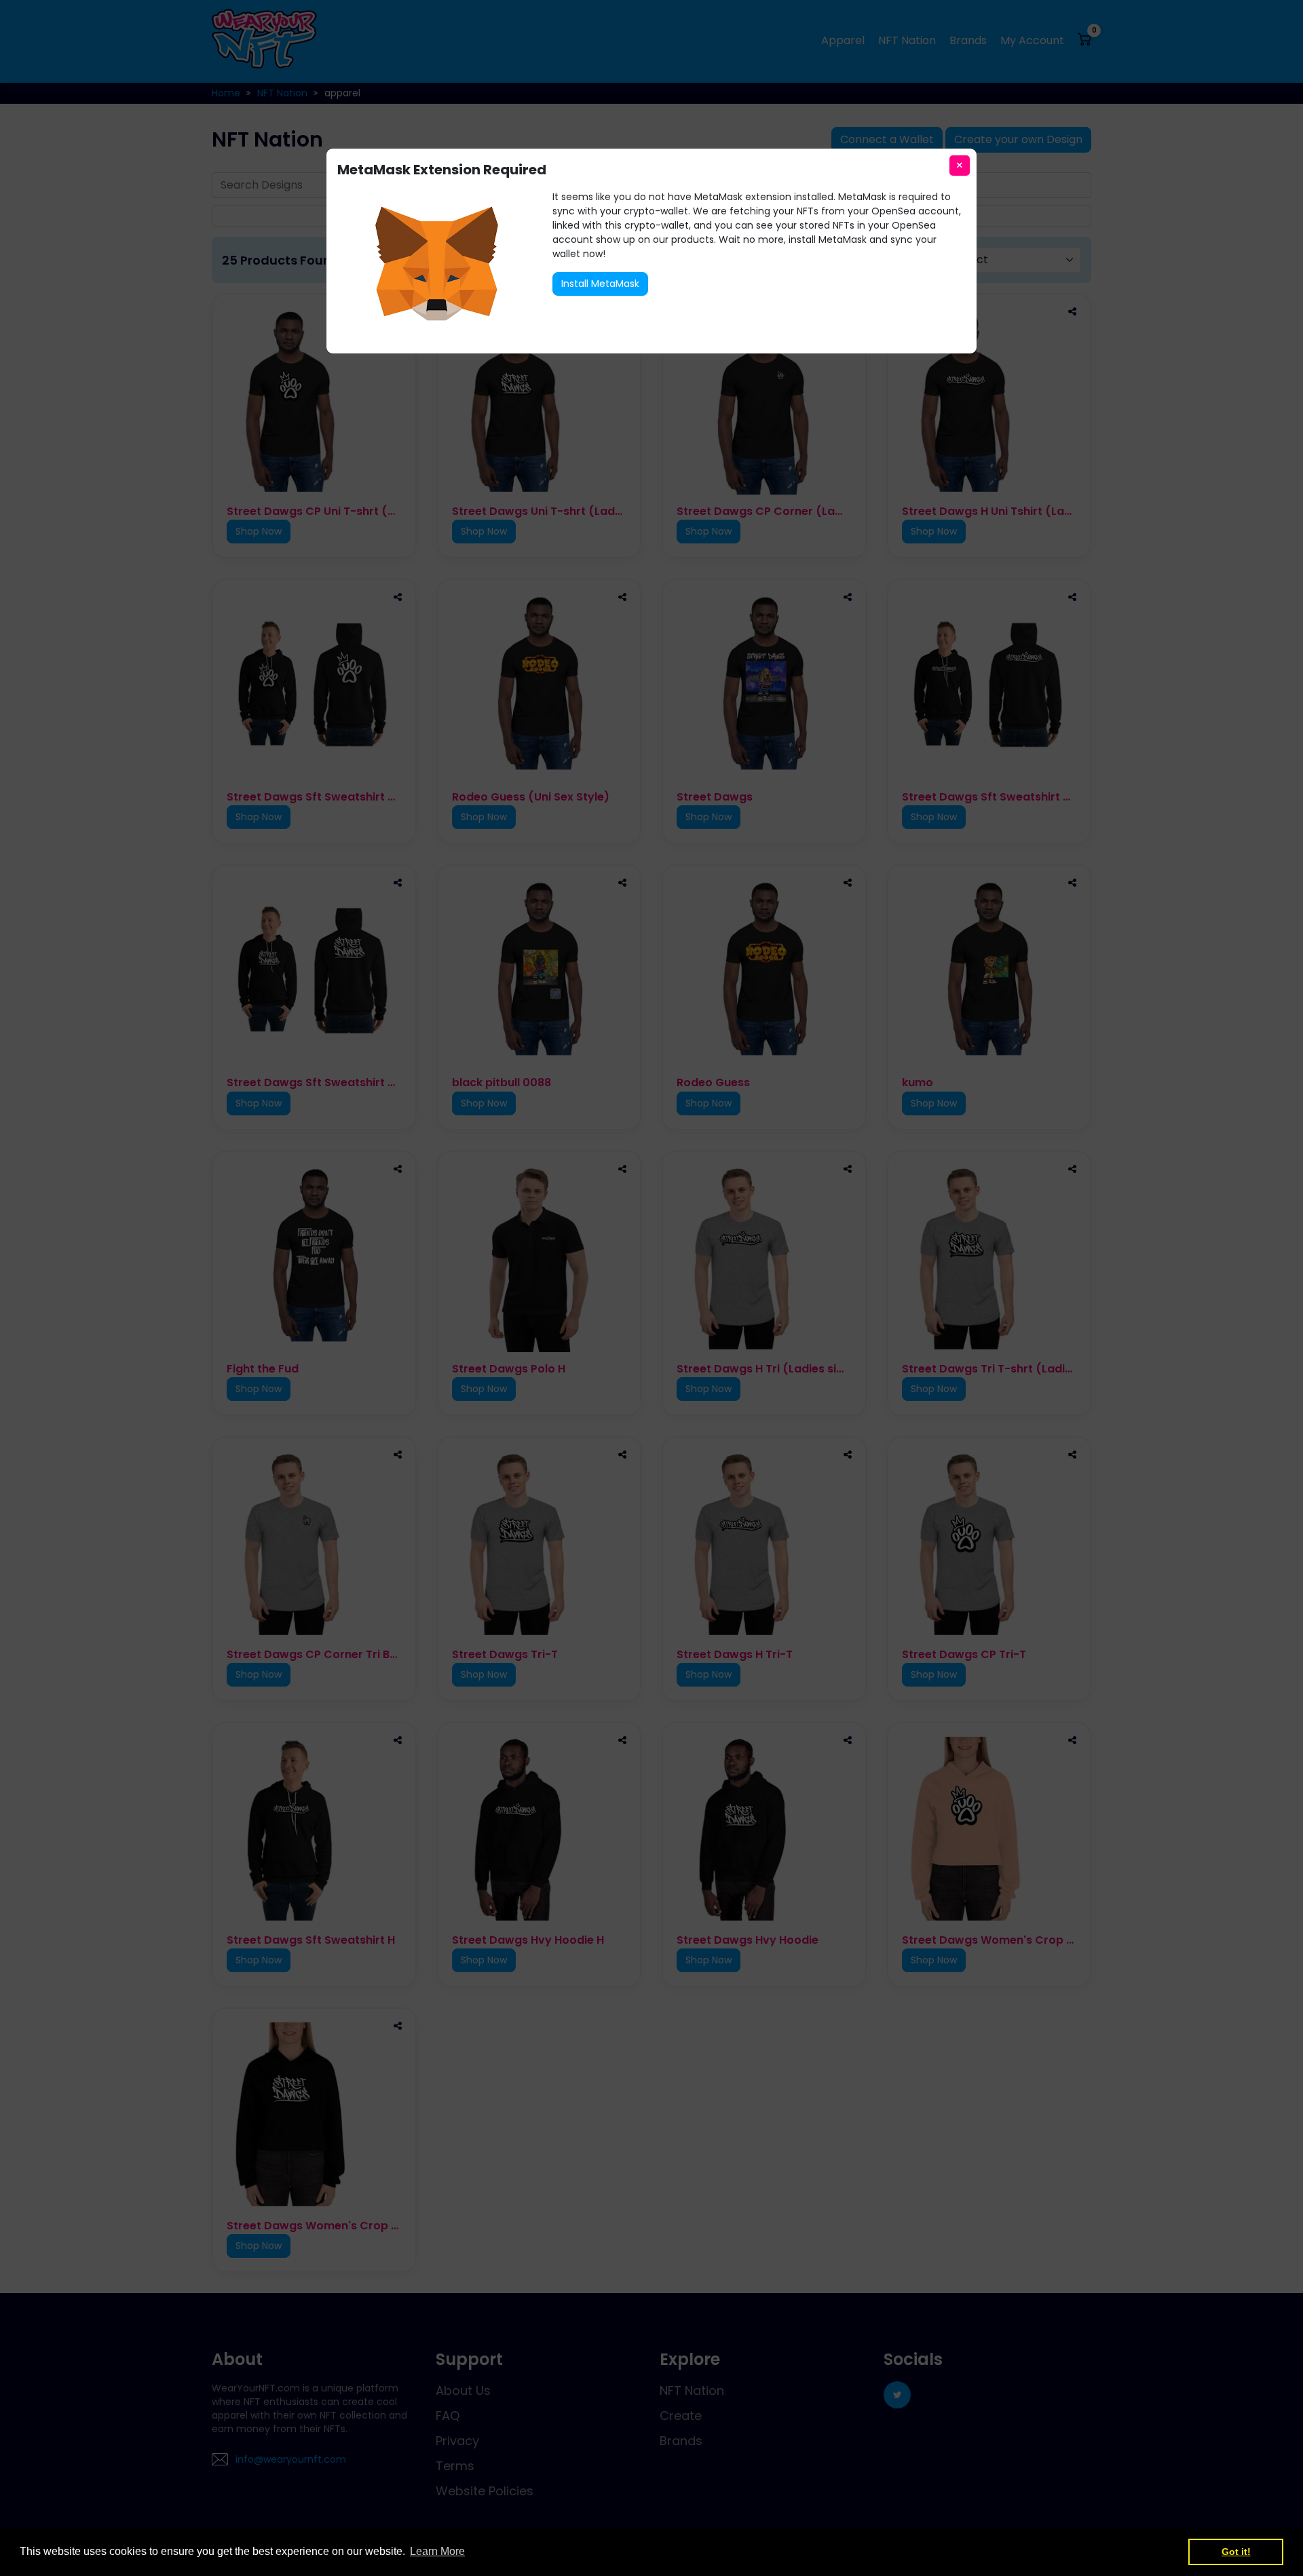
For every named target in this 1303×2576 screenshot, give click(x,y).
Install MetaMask (600, 284)
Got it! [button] (1236, 2552)
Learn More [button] (437, 2551)
